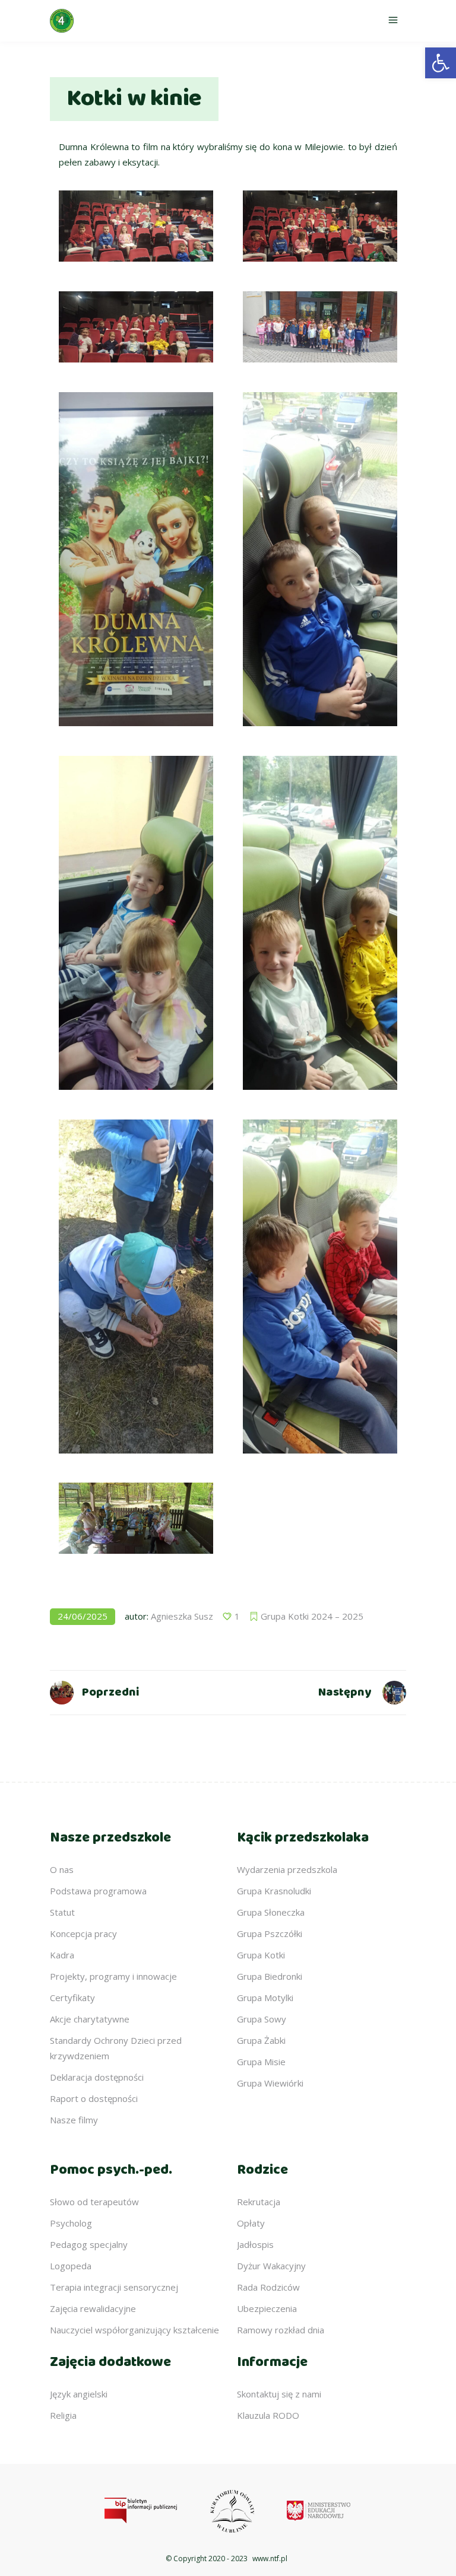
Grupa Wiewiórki (270, 2083)
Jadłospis (255, 2244)
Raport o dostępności (94, 2098)
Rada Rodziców (268, 2287)
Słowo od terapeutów (94, 2202)
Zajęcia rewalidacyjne (93, 2308)
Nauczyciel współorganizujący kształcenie (134, 2330)
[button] (441, 63)
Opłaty (251, 2223)
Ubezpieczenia (267, 2308)
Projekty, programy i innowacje (113, 1976)
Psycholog (71, 2223)
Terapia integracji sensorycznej (114, 2287)
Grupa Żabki (261, 2040)
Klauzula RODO (268, 2415)
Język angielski (79, 2394)
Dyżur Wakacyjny (271, 2266)
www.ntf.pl (270, 2558)
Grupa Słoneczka (271, 1912)
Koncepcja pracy (83, 1933)
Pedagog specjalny (89, 2244)
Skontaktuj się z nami (279, 2394)
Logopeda (71, 2266)
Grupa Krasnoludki (274, 1891)
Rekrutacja (259, 2202)
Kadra (62, 1955)
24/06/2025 (83, 1616)
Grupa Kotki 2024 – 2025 (312, 1616)
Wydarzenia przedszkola (287, 1869)
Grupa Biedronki (270, 1976)
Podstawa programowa (98, 1891)
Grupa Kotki (261, 1955)
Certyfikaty (72, 1998)
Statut (62, 1912)
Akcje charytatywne (90, 2019)
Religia (63, 2415)
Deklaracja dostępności (97, 2077)
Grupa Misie (261, 2062)
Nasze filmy (74, 2120)
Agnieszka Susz (182, 1616)
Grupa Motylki (265, 1998)
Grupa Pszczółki (270, 1933)
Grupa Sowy (262, 2019)
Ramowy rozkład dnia (281, 2330)
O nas (62, 1869)
